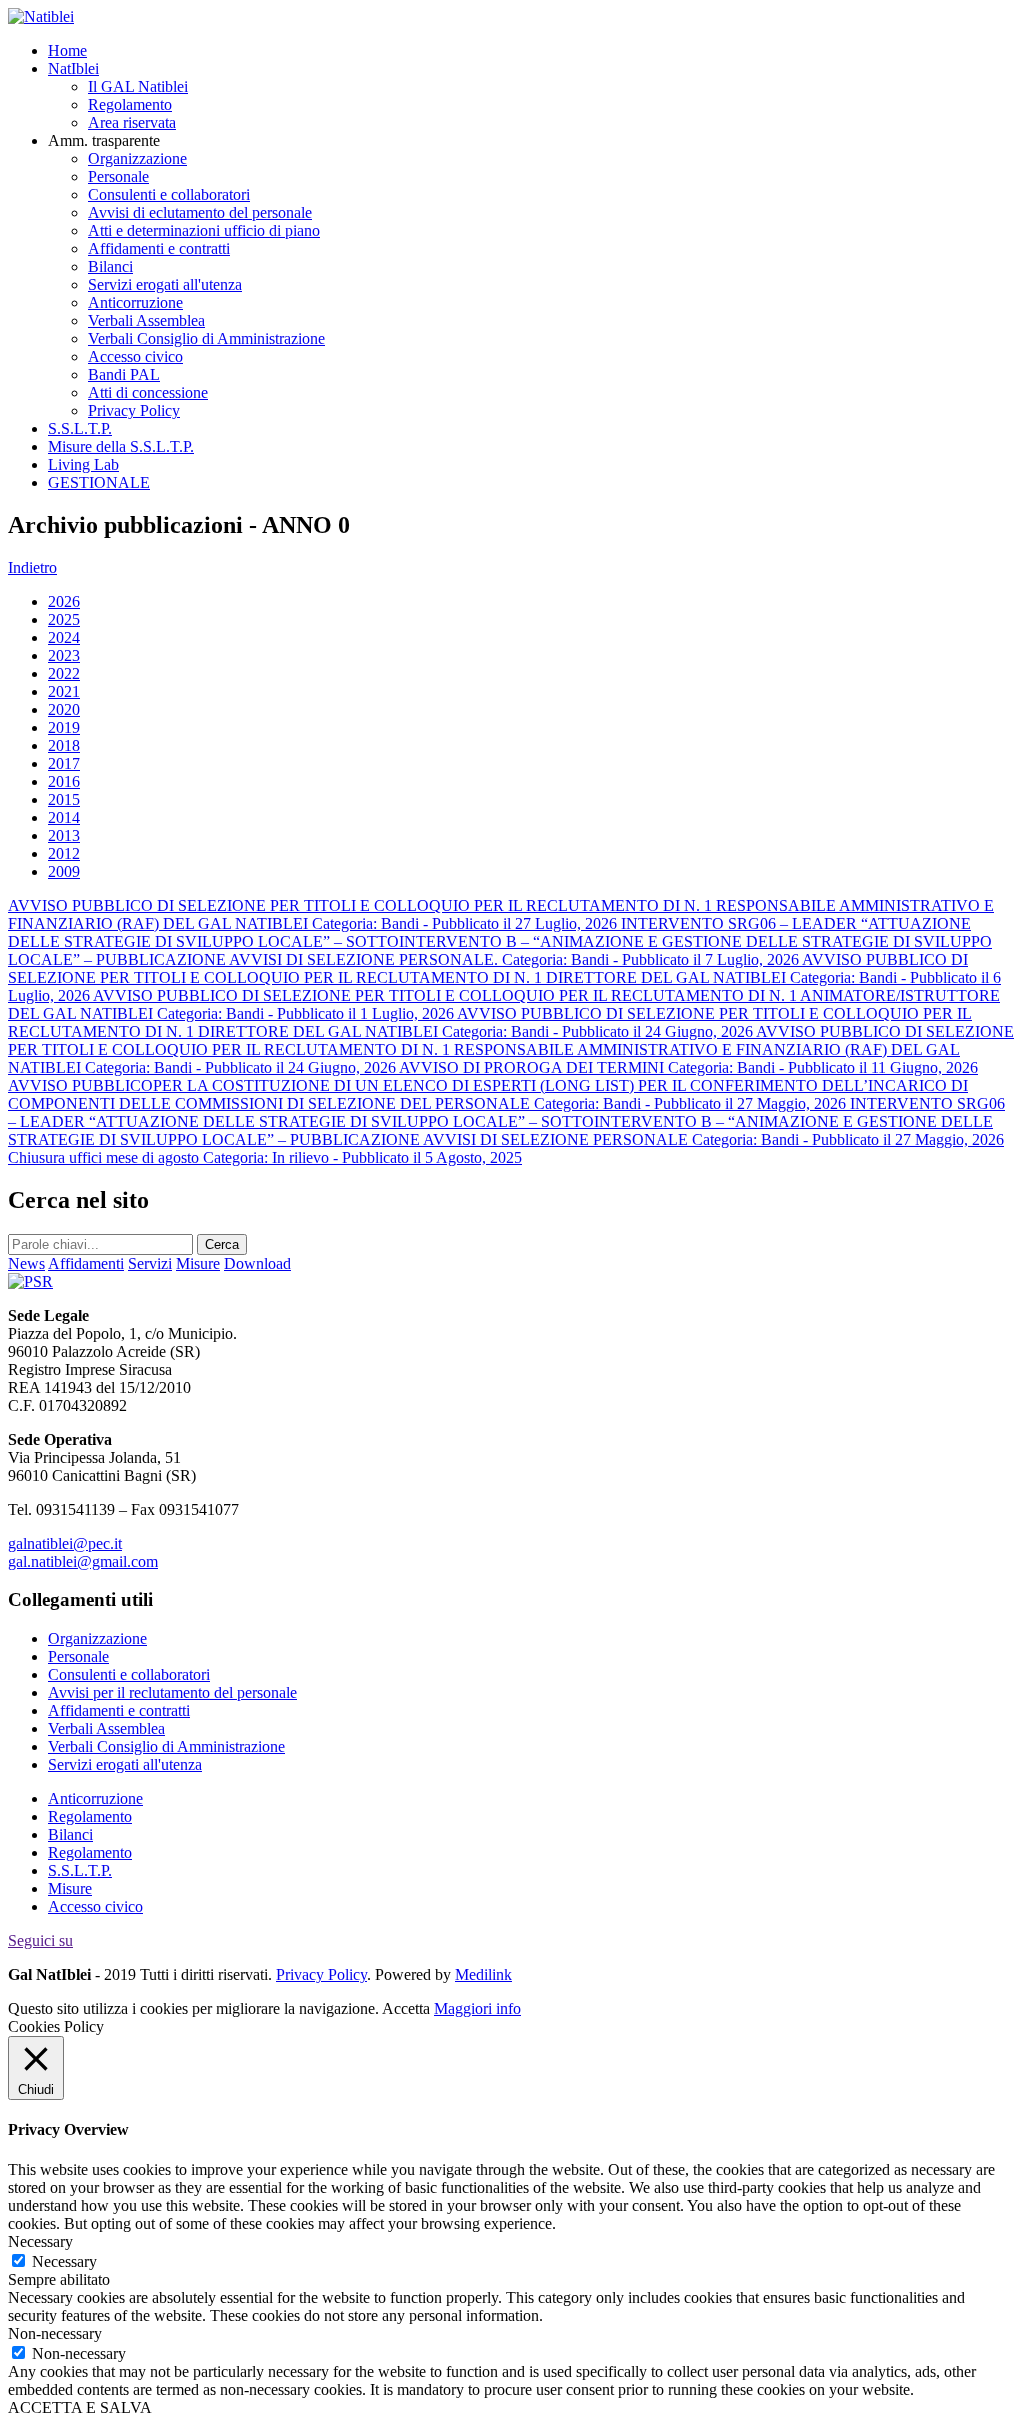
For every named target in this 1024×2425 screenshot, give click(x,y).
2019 (64, 727)
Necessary (64, 2261)
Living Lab (83, 464)
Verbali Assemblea (146, 320)
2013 (64, 835)
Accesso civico (135, 356)
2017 (64, 763)
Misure (70, 1888)
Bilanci (110, 266)
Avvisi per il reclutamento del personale (172, 1692)
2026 (64, 601)
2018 (64, 745)
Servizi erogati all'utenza (165, 284)
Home (67, 50)
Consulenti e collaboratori (169, 194)
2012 (64, 853)
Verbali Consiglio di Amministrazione (206, 338)
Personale (118, 176)
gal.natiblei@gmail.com (83, 1561)
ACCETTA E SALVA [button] (80, 2407)
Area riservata (132, 122)
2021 (64, 691)
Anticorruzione (135, 302)
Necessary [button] (40, 2241)
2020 (64, 709)
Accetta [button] (406, 2008)
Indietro (32, 567)
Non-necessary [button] (55, 2333)
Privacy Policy (134, 410)
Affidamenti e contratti (159, 248)
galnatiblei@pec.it (65, 1543)
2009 (64, 871)
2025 (64, 619)
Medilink (483, 1974)
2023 (64, 655)
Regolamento (130, 104)
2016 (64, 781)
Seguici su (40, 1940)
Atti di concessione (148, 392)
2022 (64, 673)
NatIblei (73, 68)
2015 (64, 799)
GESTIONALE (99, 482)
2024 (64, 637)
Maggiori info (477, 2008)
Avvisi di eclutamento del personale (200, 212)
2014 (64, 817)
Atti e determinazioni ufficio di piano (204, 230)
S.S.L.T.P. (80, 428)
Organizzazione (137, 158)
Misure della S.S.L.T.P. (121, 446)
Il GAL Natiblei (138, 86)
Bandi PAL (124, 374)
